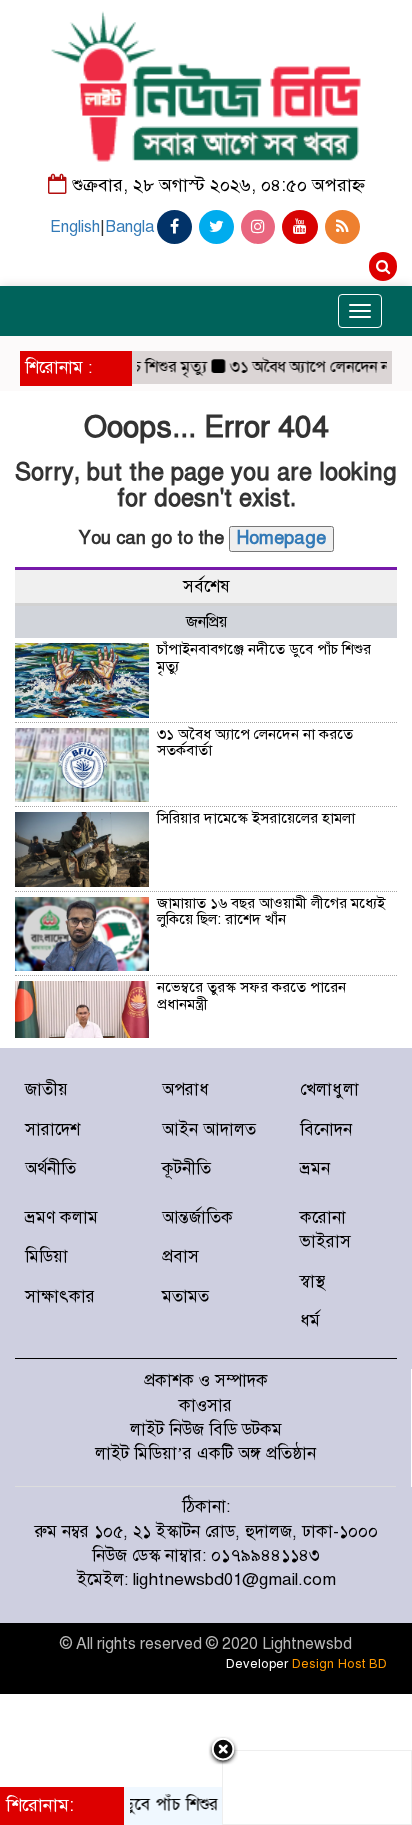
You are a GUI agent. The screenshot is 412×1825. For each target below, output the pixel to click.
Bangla (129, 227)
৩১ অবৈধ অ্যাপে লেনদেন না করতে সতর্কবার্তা (255, 742)
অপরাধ (185, 1089)
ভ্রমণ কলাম (61, 1217)
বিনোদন (326, 1129)
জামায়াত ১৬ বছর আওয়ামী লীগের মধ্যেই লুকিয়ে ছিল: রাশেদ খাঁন (271, 911)
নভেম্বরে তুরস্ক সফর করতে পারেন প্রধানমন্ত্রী (251, 995)
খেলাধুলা (329, 1089)
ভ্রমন (315, 1168)
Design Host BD (339, 1664)
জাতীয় (46, 1089)
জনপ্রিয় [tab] (206, 622)
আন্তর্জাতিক (197, 1217)
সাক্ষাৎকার (60, 1296)
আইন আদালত (209, 1129)
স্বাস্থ (312, 1281)
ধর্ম (310, 1320)
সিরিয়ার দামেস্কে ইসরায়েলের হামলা (256, 818)
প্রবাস (180, 1256)
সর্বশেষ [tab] (206, 586)
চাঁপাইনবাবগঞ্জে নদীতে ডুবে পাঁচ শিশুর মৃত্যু (264, 657)
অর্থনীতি (50, 1168)
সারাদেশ (52, 1129)
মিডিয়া (46, 1256)
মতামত (185, 1296)
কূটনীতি (186, 1168)
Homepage (281, 538)
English (75, 227)
